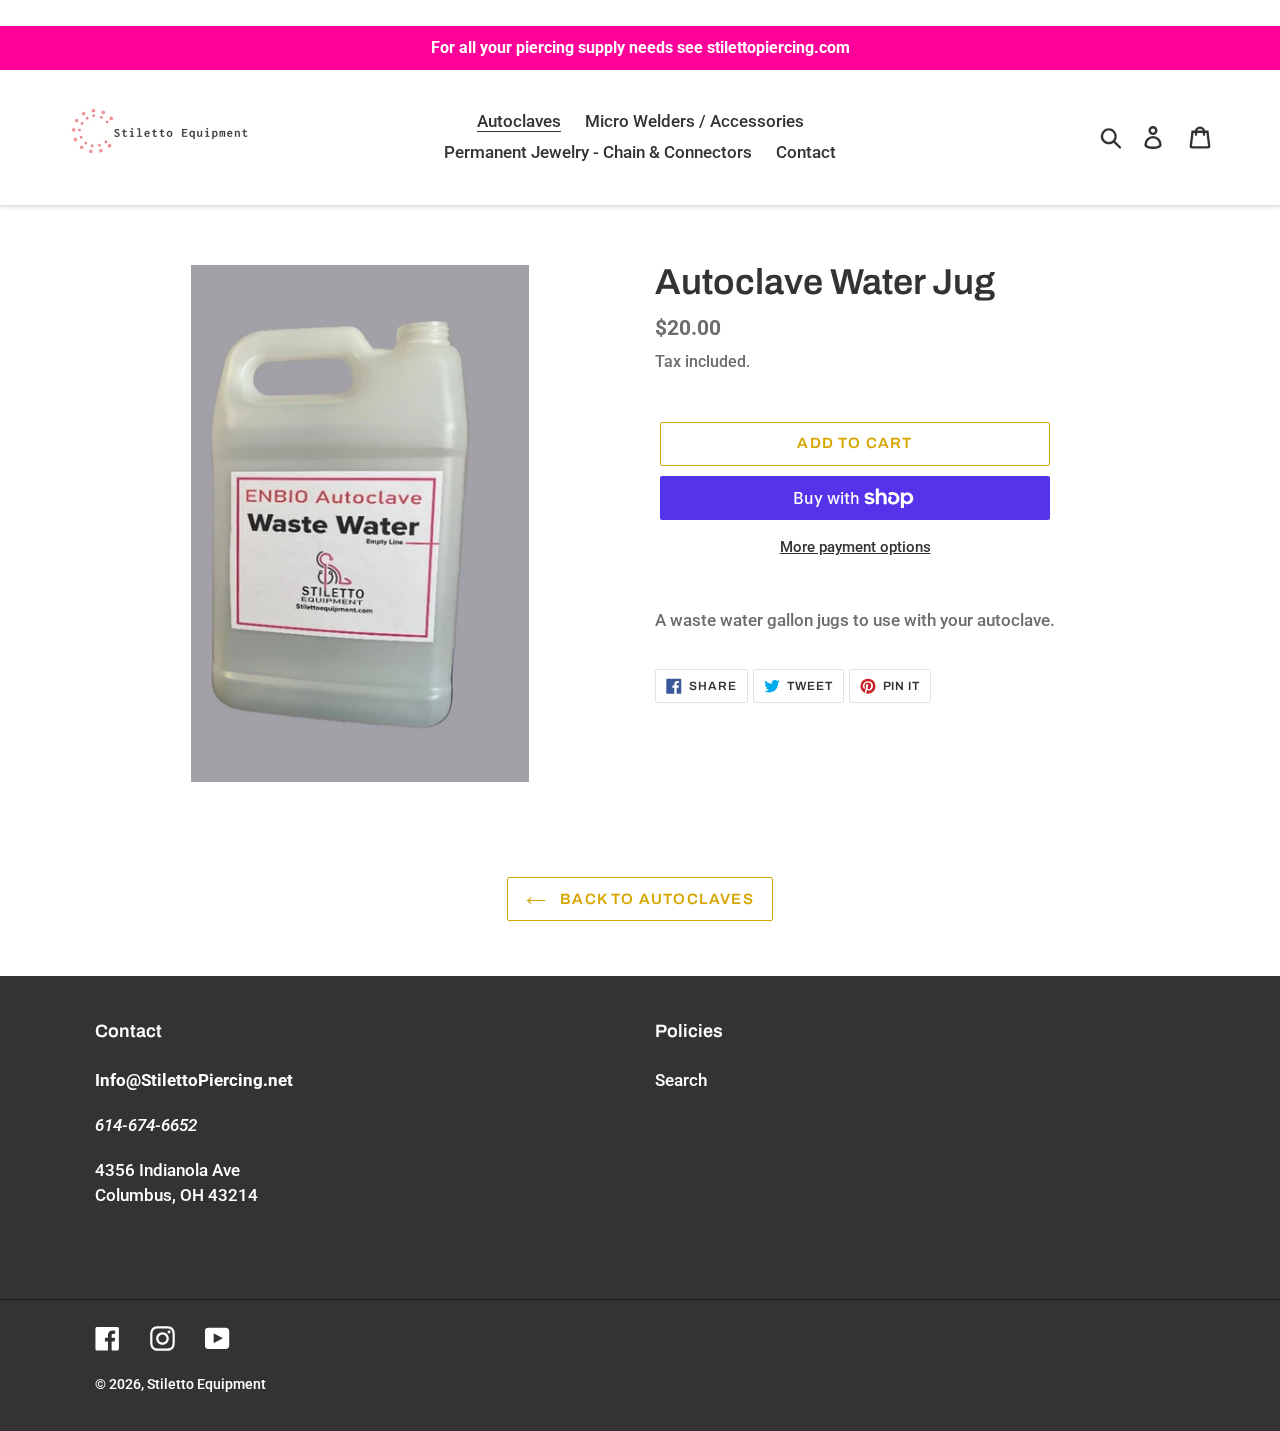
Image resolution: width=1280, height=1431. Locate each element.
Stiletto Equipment (206, 1384)
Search (681, 1080)
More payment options (855, 547)
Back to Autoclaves (655, 899)
